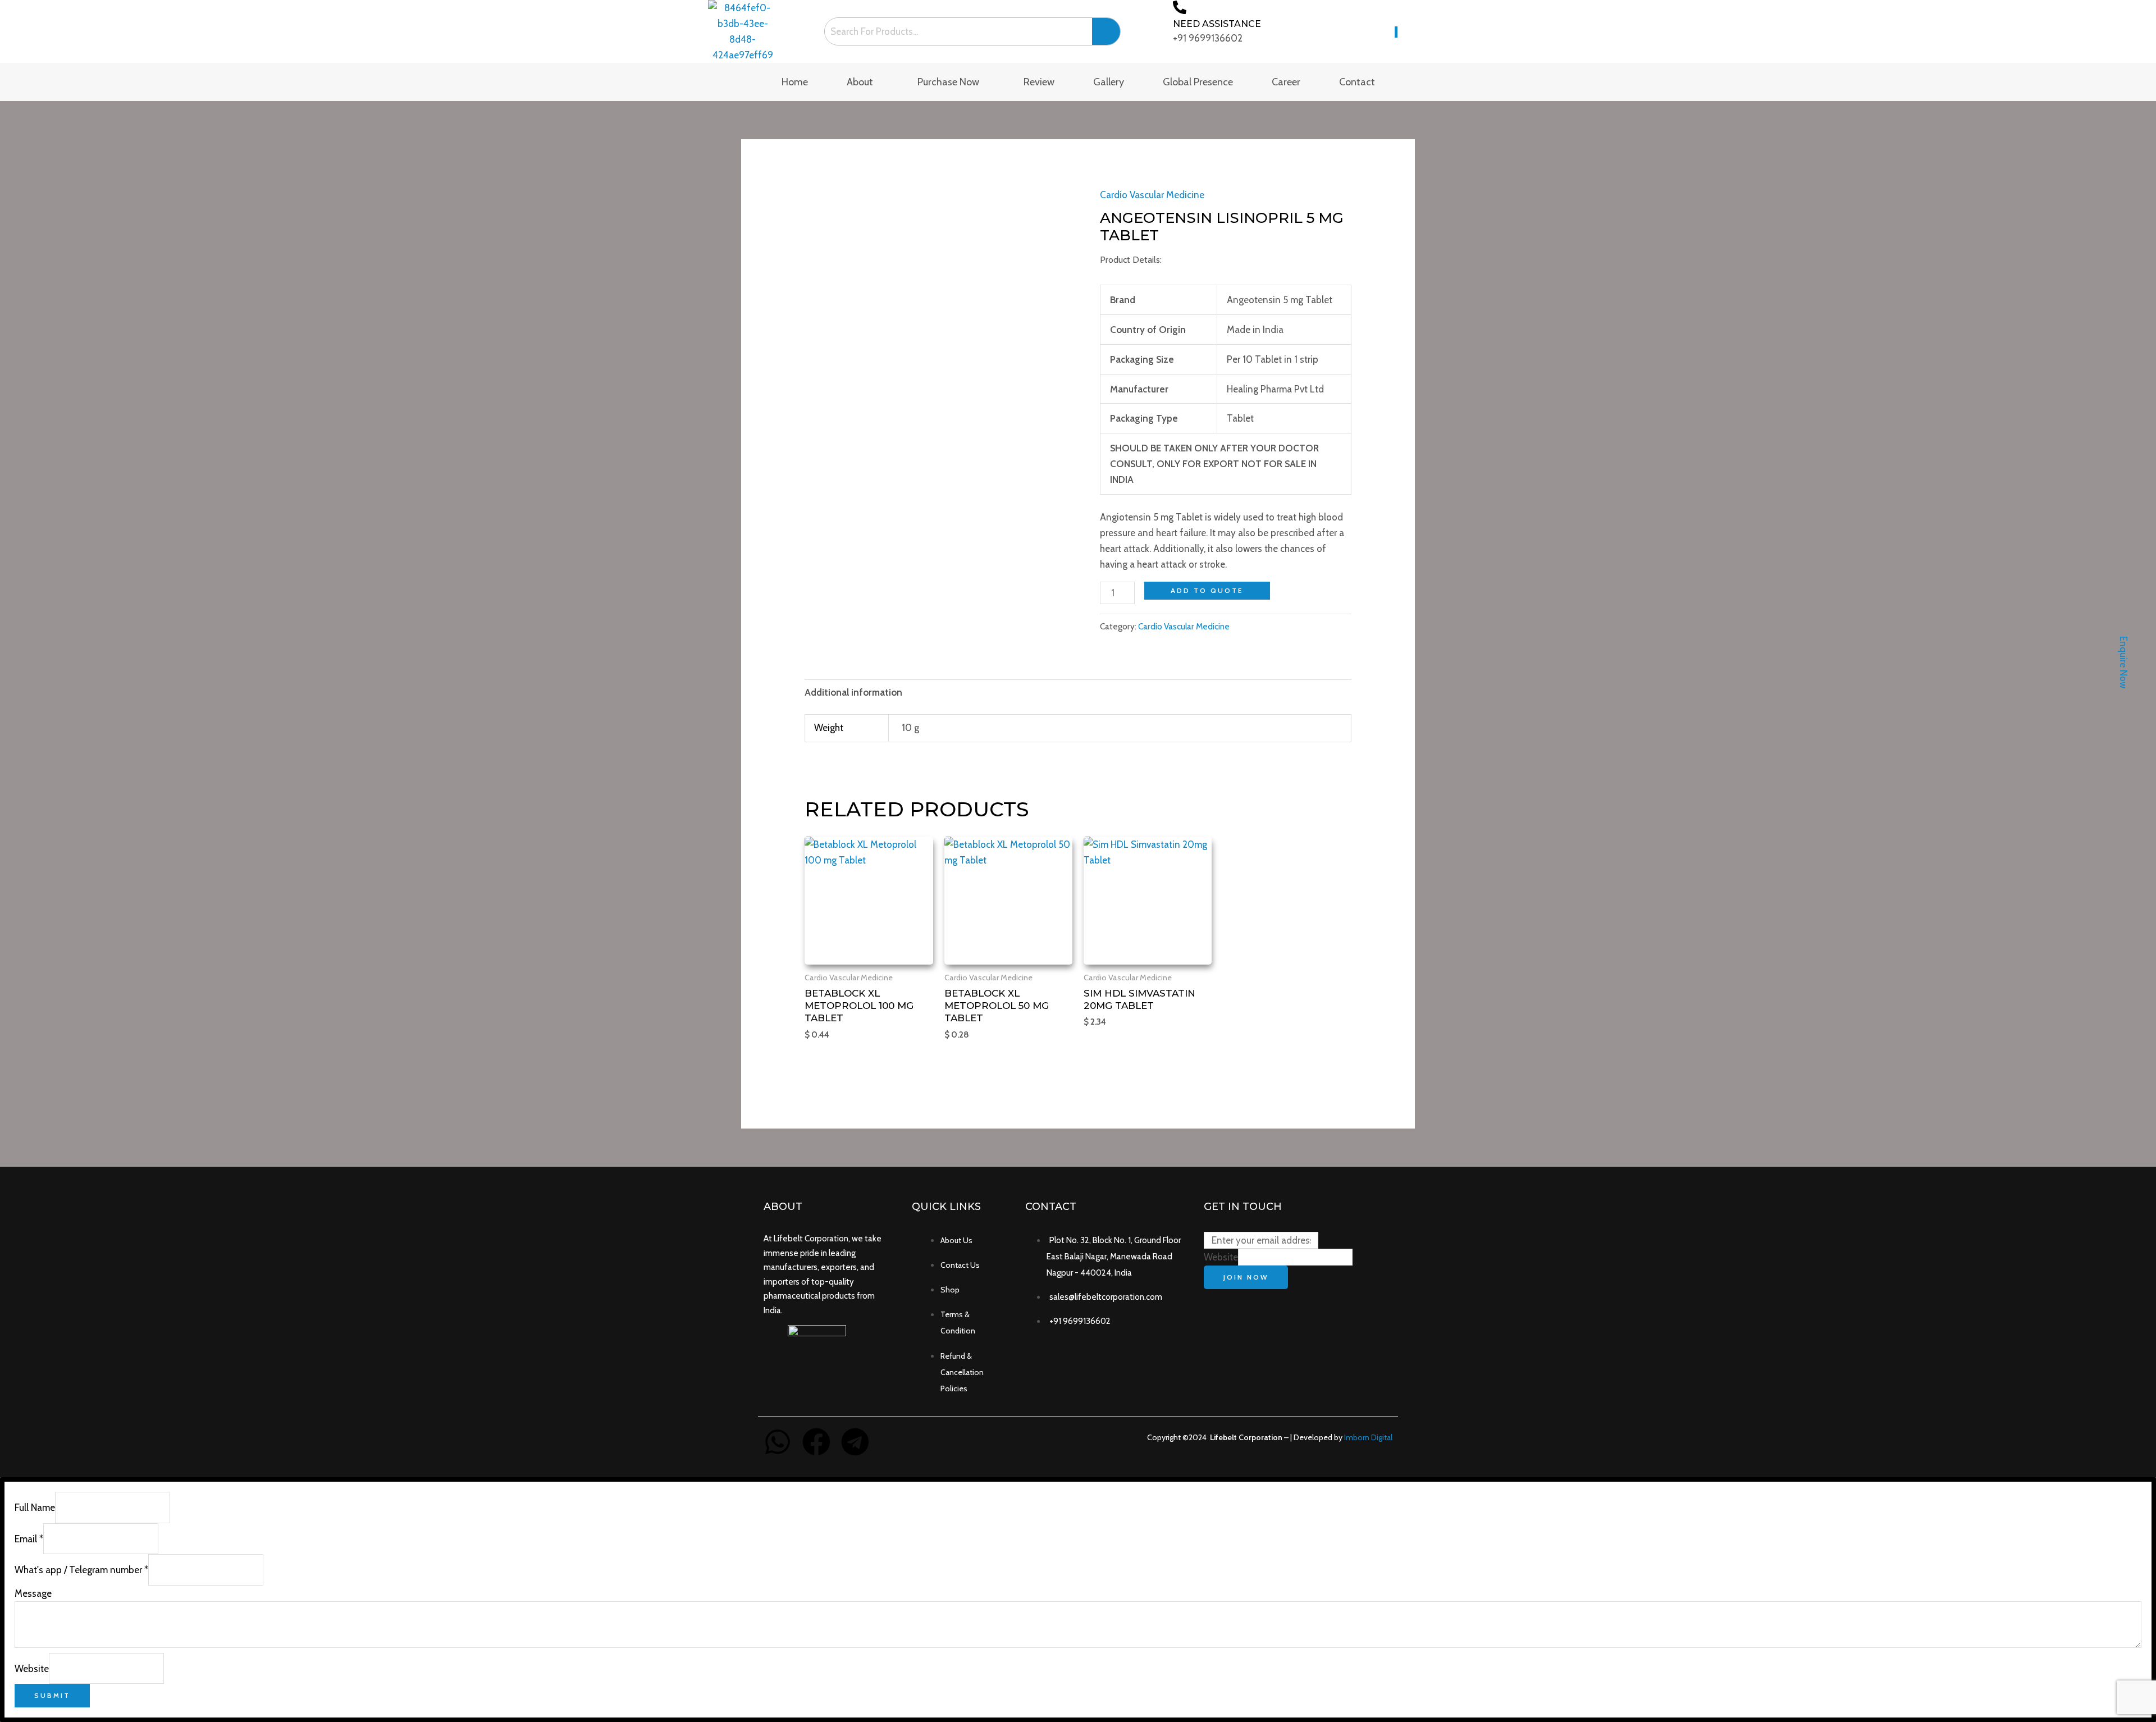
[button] (863, 82)
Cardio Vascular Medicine (1152, 195)
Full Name (35, 1508)
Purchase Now (948, 82)
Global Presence (1198, 82)
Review (1039, 82)
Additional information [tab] (853, 692)
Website (1221, 1257)
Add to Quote (1207, 590)
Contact (1357, 82)
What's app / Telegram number (81, 1570)
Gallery (1109, 82)
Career (1286, 82)
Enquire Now (2123, 662)
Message (33, 1593)
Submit (52, 1695)
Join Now (1246, 1277)
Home (795, 82)
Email (29, 1539)
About (860, 82)
